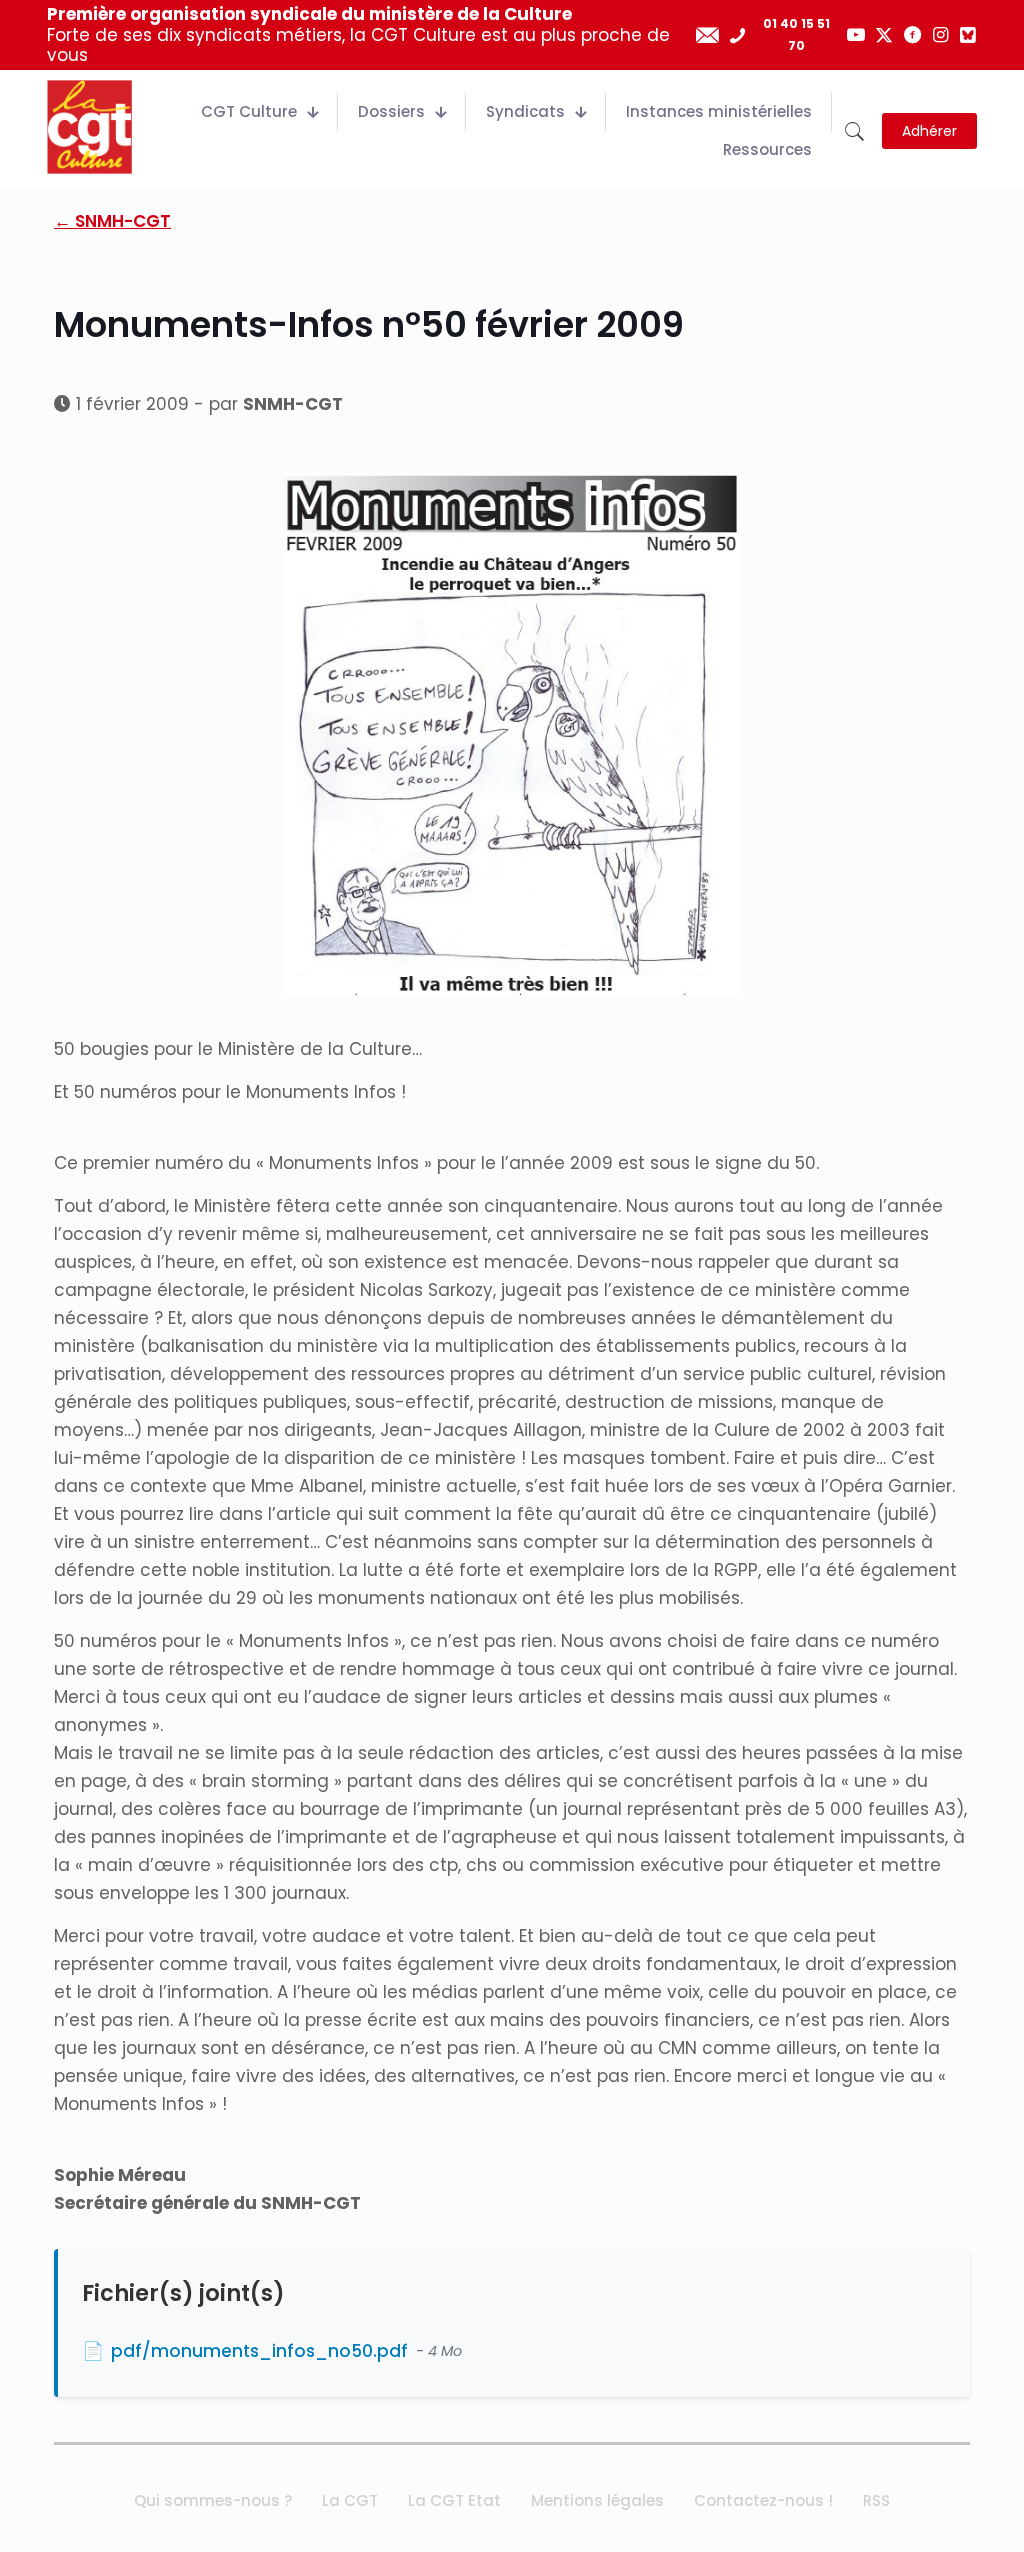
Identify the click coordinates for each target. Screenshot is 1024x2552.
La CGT (350, 2500)
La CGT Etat (454, 2500)
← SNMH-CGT (112, 221)
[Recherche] (854, 131)
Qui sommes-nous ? (213, 2500)
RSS (876, 2500)
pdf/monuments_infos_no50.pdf (259, 2351)
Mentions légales (597, 2500)
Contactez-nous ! (763, 2500)
